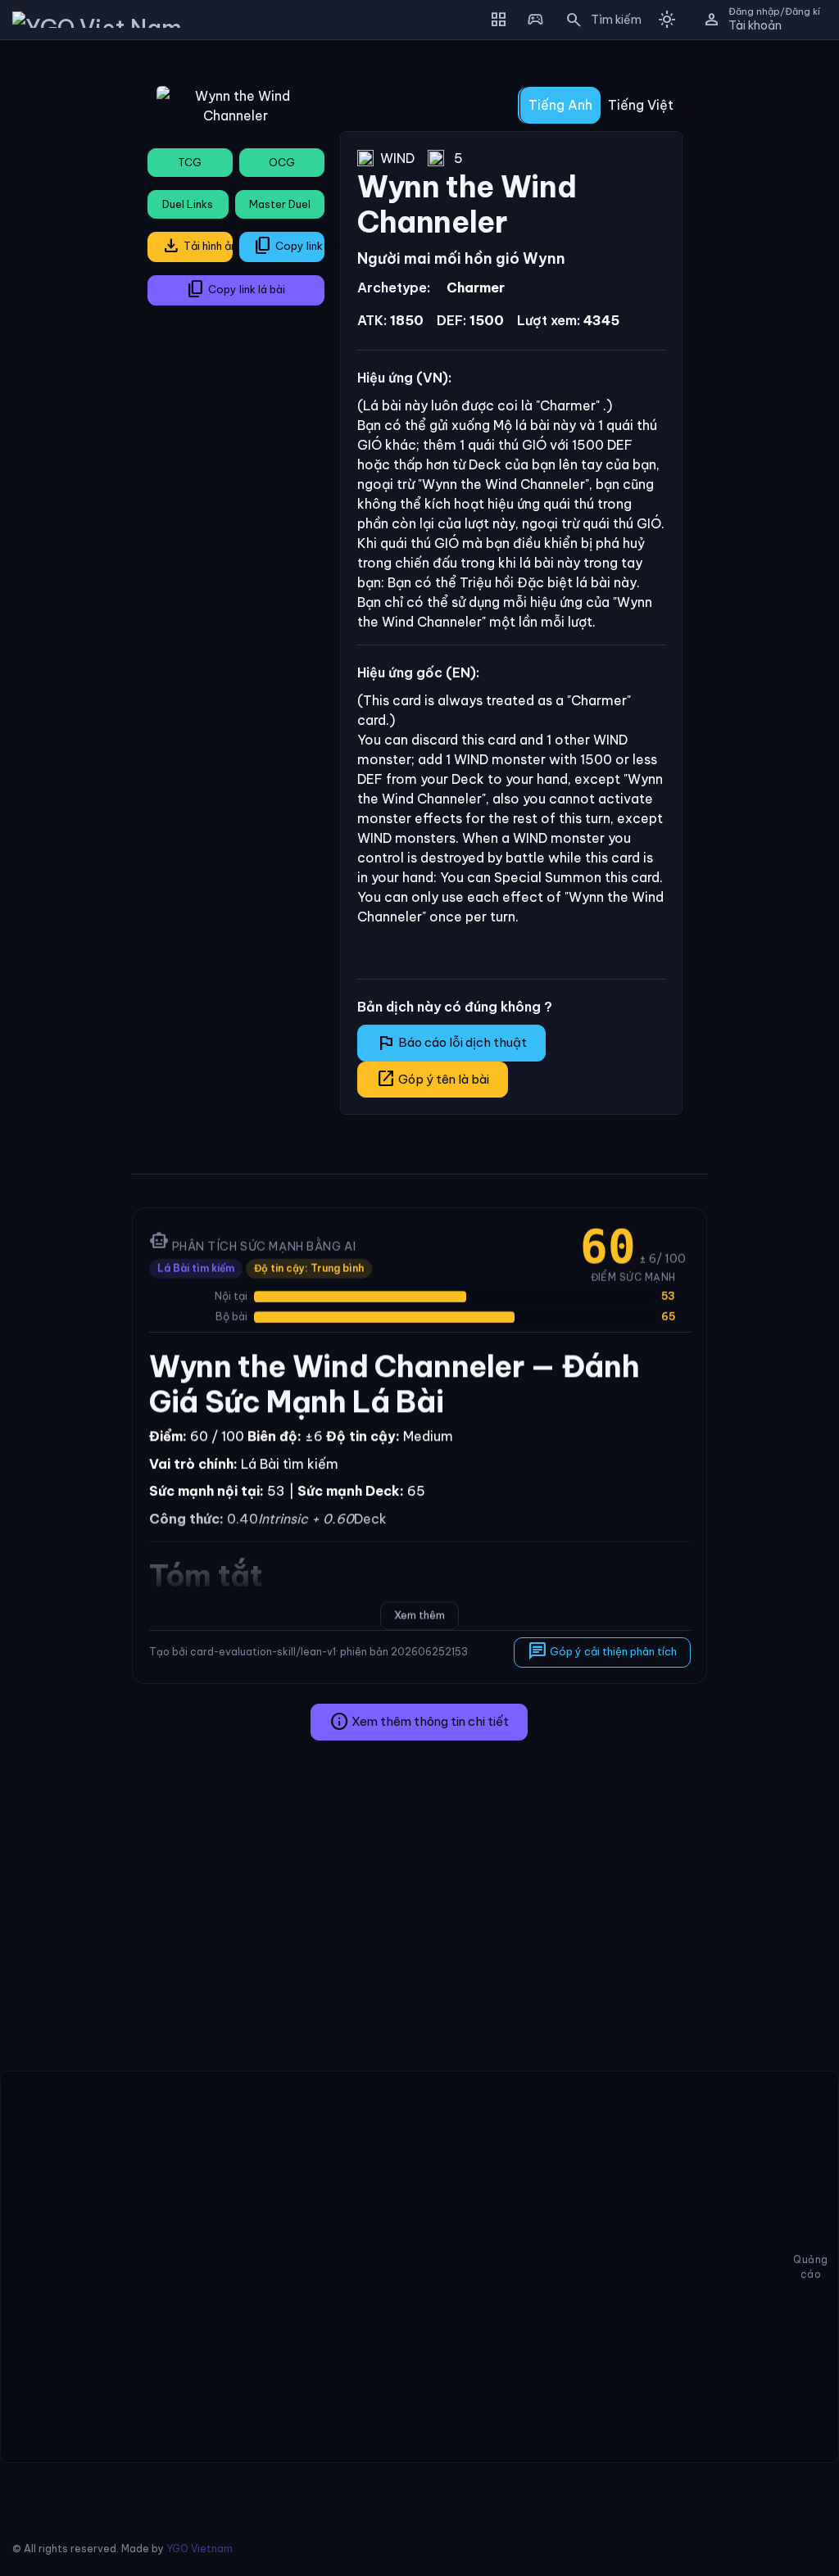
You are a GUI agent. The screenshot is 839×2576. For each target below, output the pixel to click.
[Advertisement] (60, 298)
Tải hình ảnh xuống (197, 246)
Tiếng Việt (641, 105)
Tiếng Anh (560, 105)
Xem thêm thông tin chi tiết (419, 1722)
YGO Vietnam (200, 2549)
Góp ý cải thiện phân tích (601, 1651)
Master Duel (280, 204)
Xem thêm (419, 1615)
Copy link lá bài (236, 289)
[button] (598, 20)
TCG (190, 162)
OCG (282, 162)
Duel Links (188, 204)
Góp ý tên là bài (433, 1079)
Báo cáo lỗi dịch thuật (451, 1043)
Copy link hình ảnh (289, 246)
